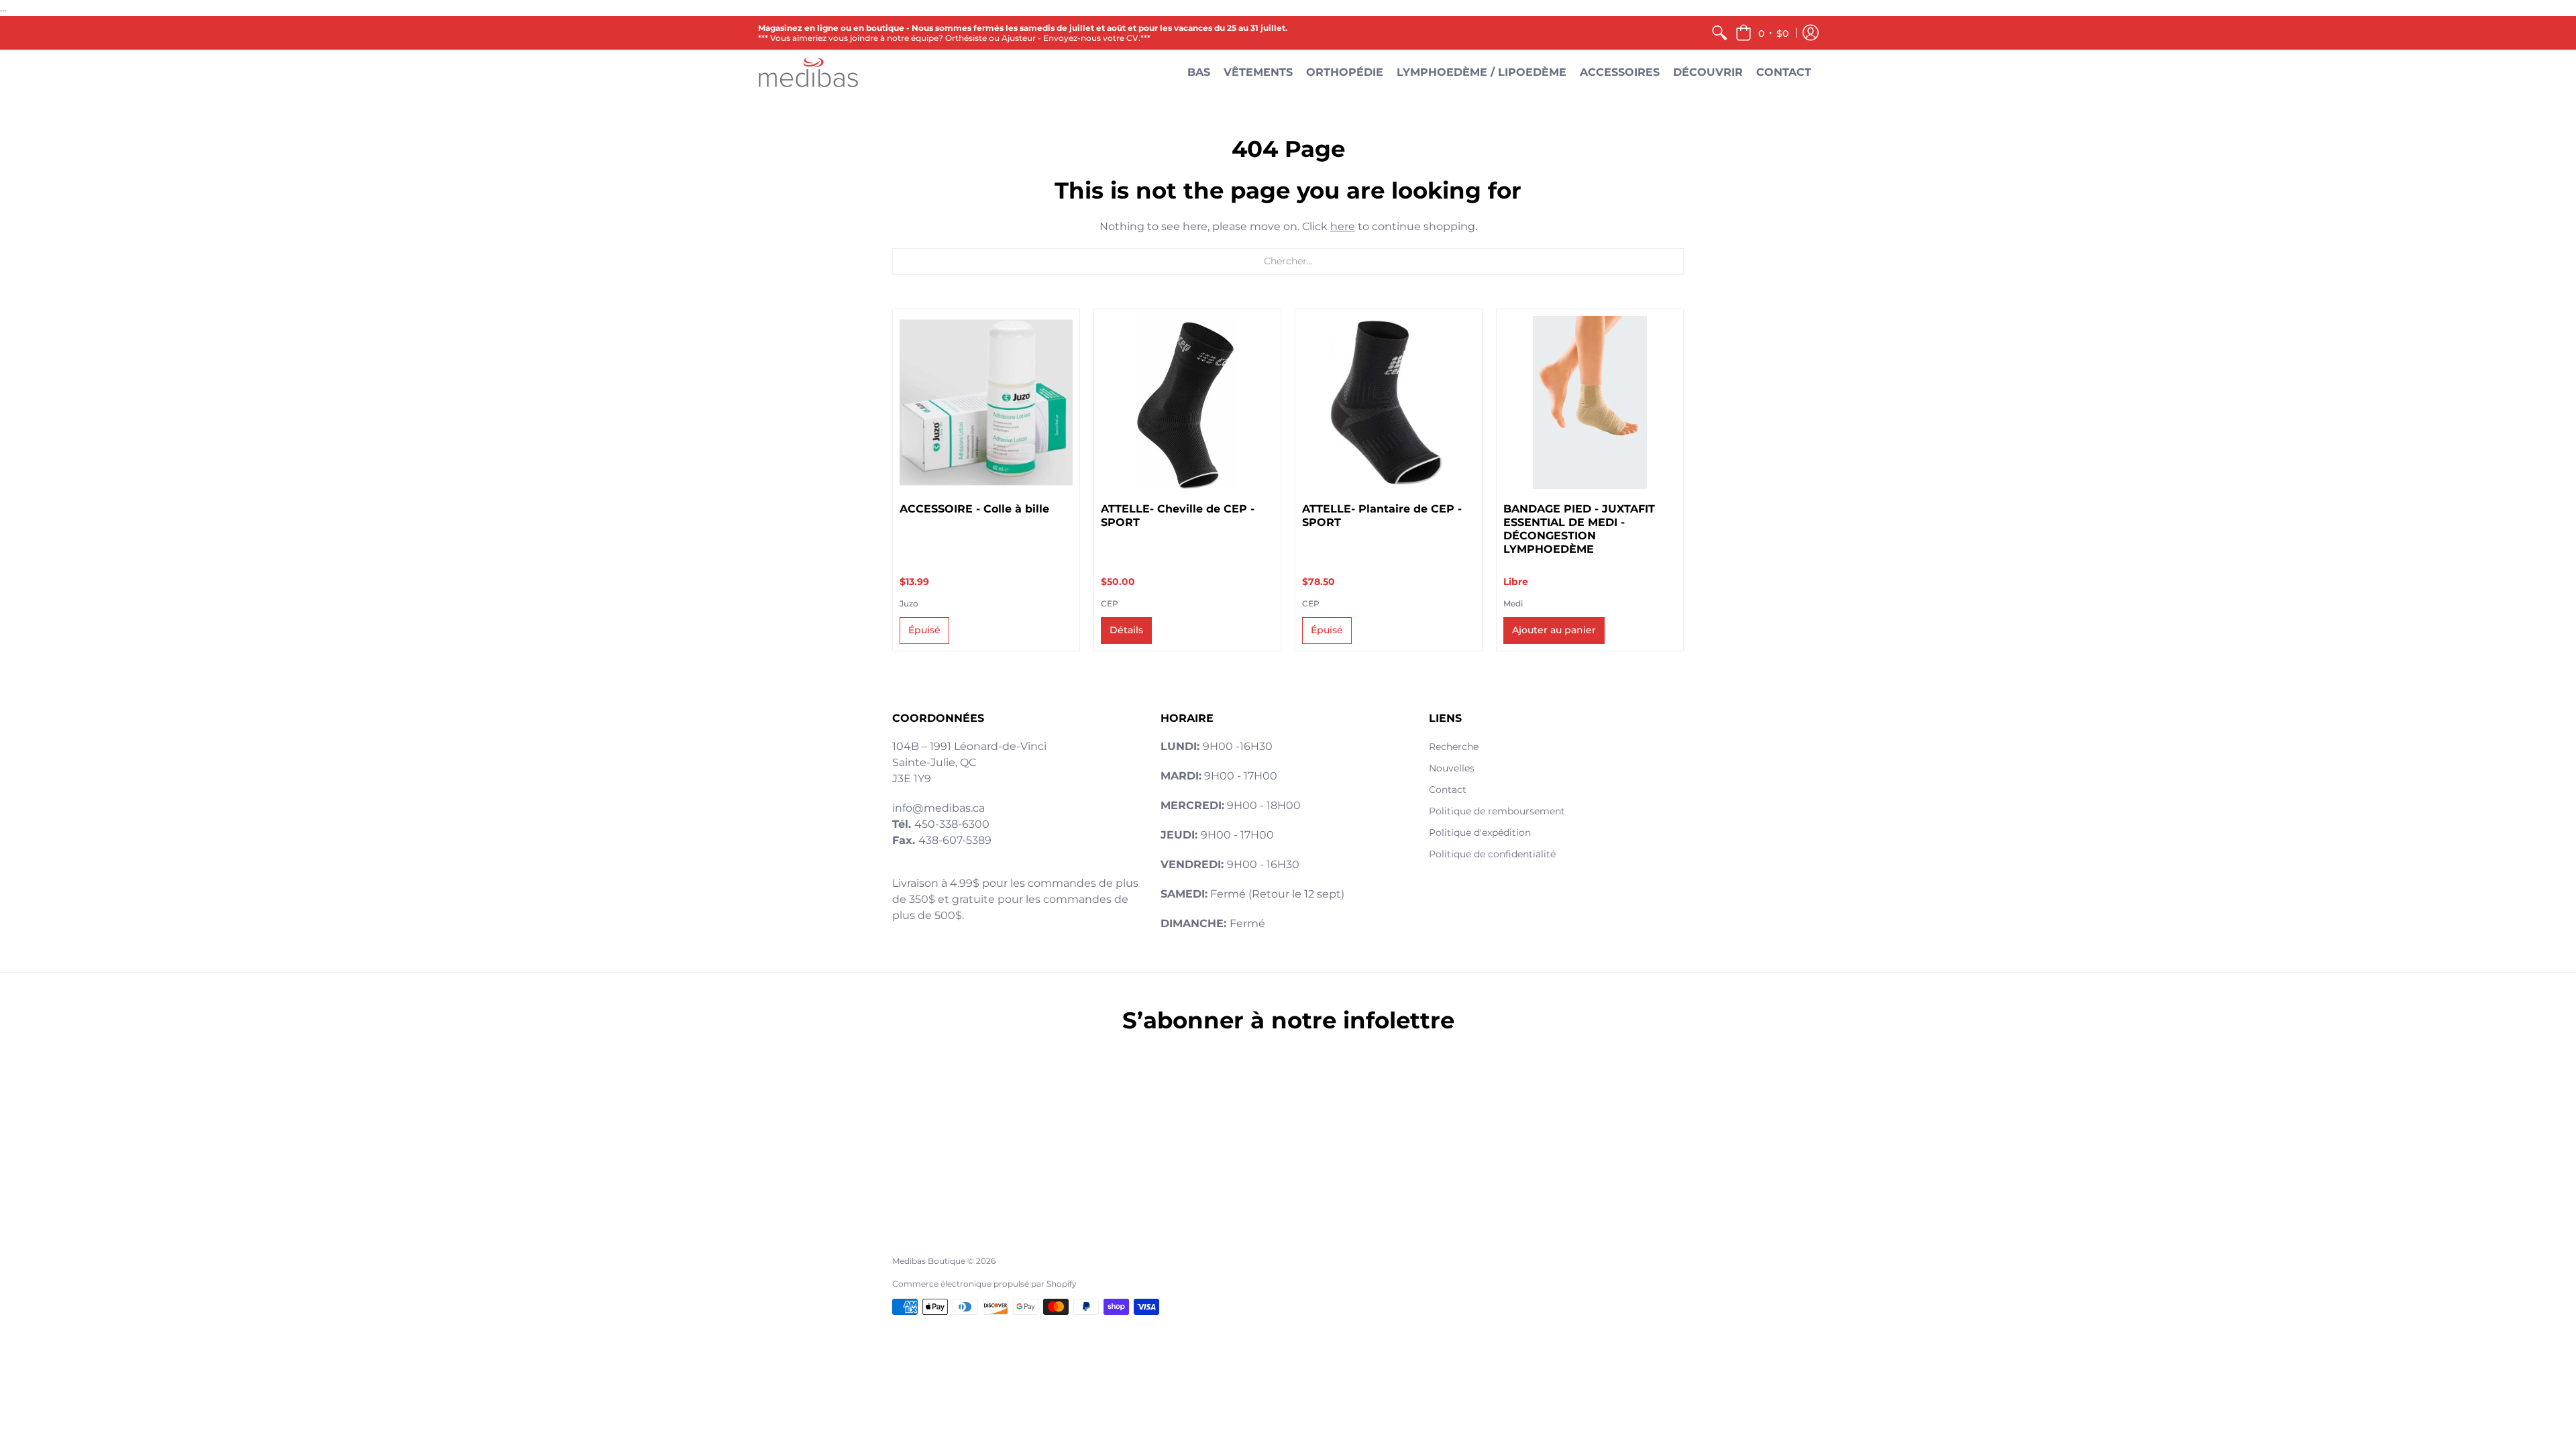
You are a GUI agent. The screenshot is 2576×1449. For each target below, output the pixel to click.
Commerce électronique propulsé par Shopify (984, 1284)
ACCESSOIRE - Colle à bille (974, 509)
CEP (1110, 603)
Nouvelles (1452, 768)
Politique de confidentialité (1492, 854)
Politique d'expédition (1480, 833)
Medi (1513, 603)
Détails (1126, 630)
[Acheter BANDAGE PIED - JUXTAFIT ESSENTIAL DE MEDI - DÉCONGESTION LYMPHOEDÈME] (1590, 402)
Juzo (909, 603)
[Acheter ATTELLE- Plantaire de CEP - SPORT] (1389, 402)
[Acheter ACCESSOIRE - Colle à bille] (986, 402)
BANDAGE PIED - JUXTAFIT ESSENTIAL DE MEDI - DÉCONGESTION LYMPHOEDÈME (1579, 529)
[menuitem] (1719, 33)
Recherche (1454, 747)
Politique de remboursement (1497, 811)
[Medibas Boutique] (808, 72)
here (1343, 226)
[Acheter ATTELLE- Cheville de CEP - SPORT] (1187, 402)
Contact (1448, 790)
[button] (1762, 33)
